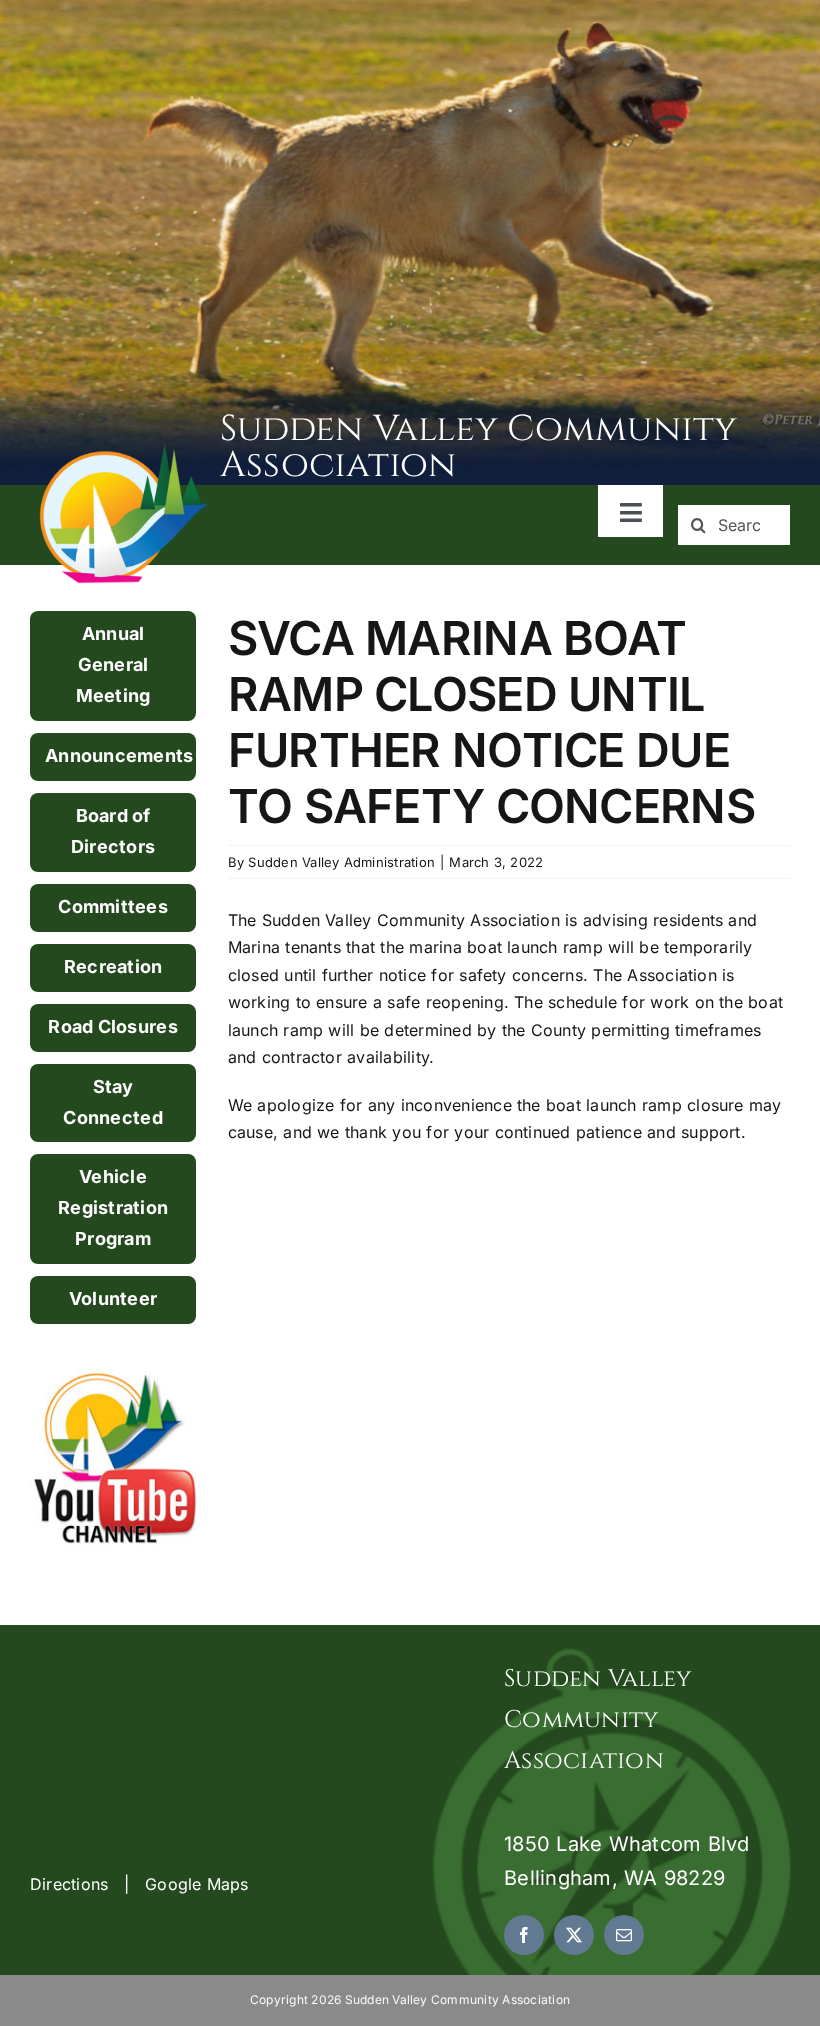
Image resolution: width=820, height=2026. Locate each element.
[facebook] (524, 1935)
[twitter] (574, 1935)
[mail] (624, 1935)
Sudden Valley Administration (341, 862)
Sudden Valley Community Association (479, 447)
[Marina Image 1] (125, 450)
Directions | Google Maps (139, 1884)
